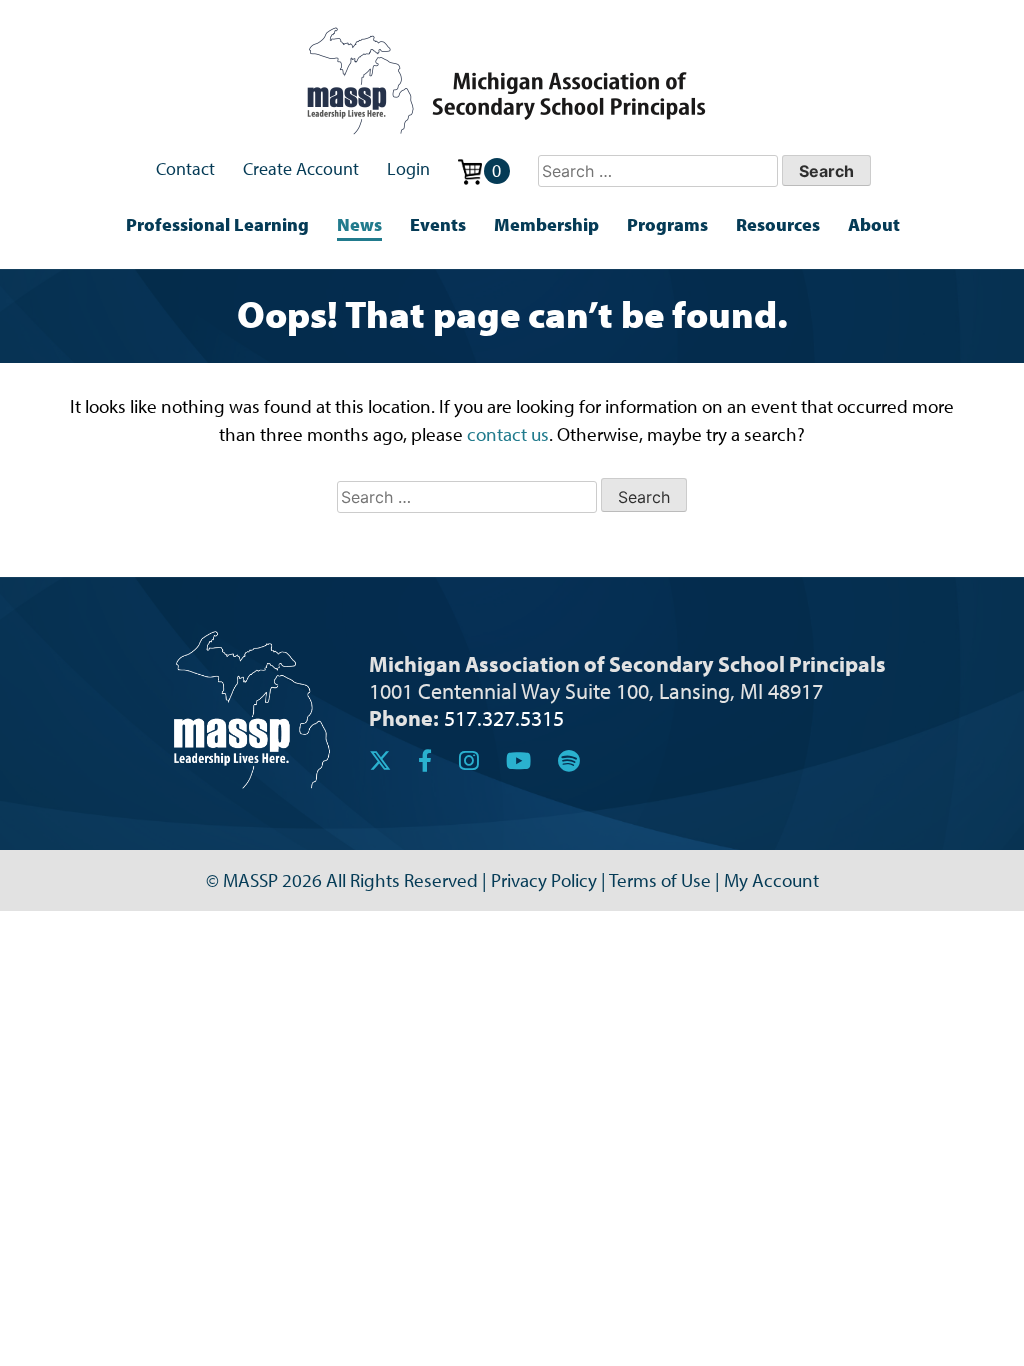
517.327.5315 (504, 717)
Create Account (301, 168)
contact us (508, 434)
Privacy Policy (544, 880)
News (359, 224)
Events (438, 224)
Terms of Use (660, 880)
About (874, 224)
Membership (546, 224)
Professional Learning (217, 224)
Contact (185, 168)
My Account (771, 880)
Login (408, 168)
